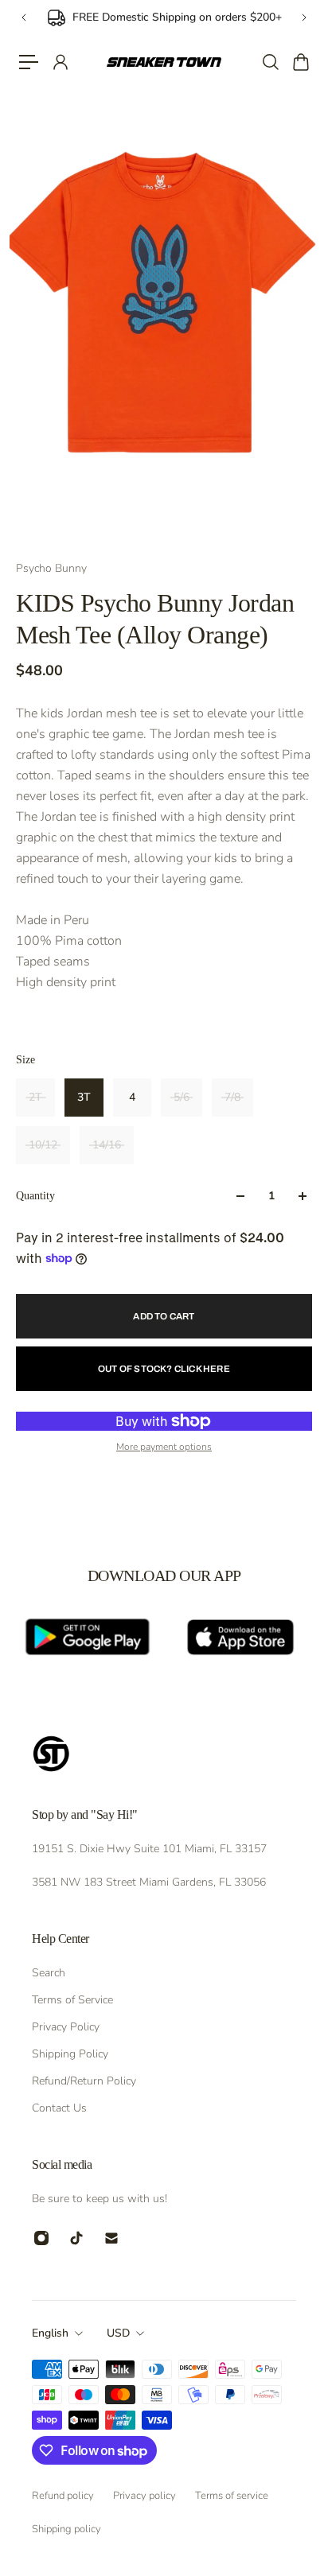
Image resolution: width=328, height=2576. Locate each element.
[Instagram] (41, 2238)
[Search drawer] (270, 62)
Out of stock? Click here (164, 1369)
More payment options (164, 1447)
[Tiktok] (76, 2238)
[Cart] (300, 62)
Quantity (35, 1196)
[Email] (111, 2238)
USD (118, 2333)
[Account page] (60, 62)
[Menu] (29, 62)
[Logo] (164, 62)
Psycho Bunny (51, 568)
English (50, 2333)
